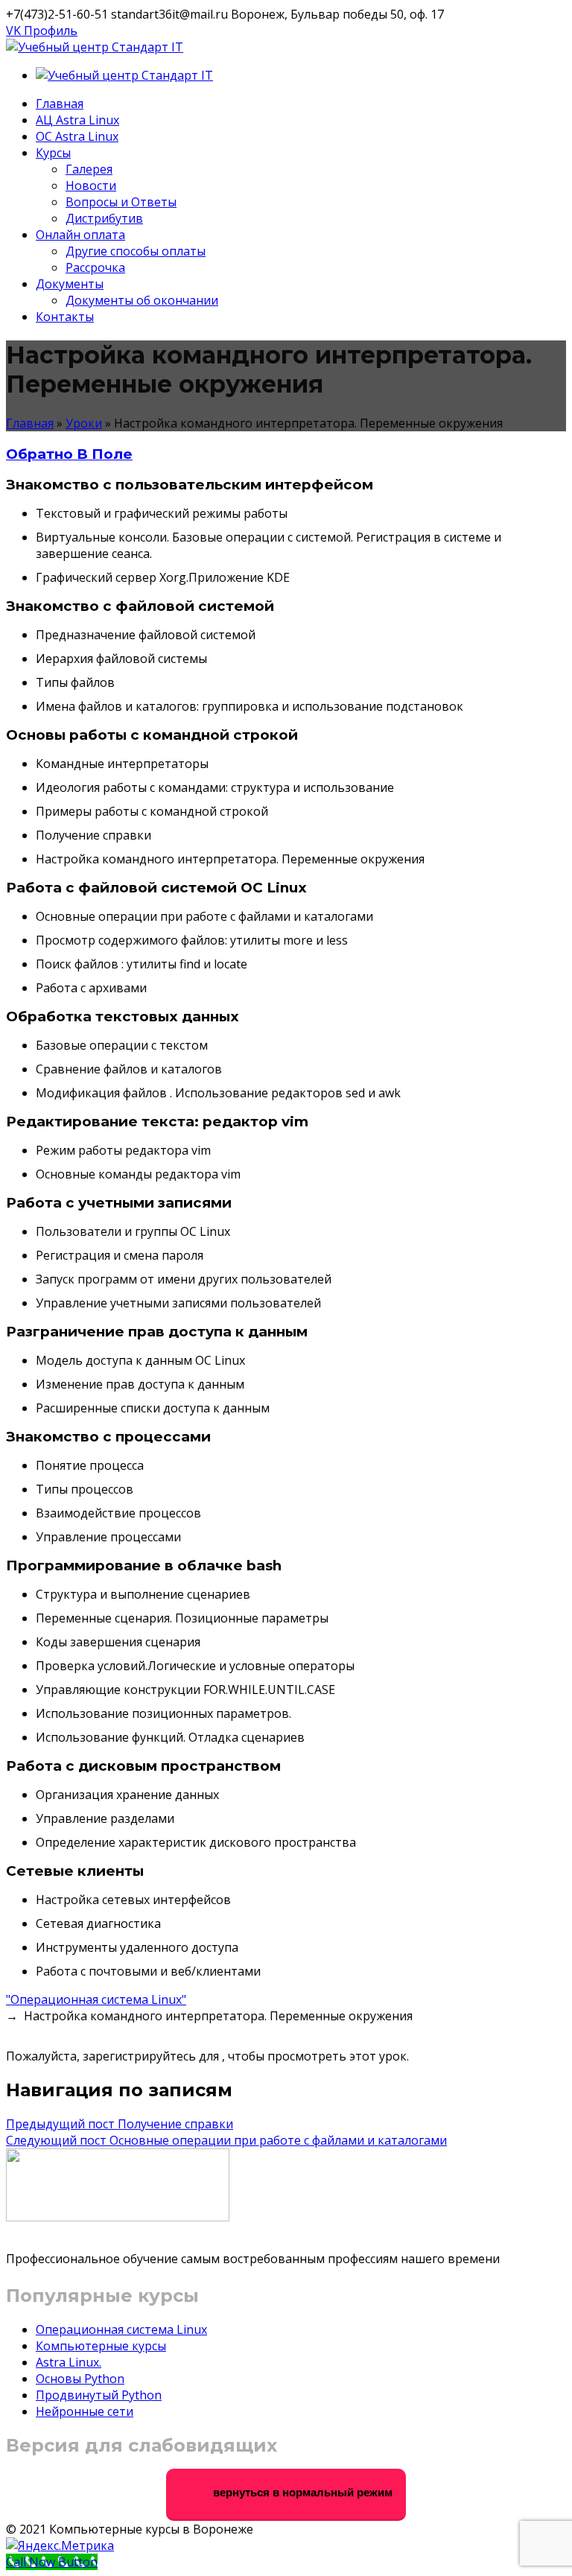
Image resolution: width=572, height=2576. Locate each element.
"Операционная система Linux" (96, 1999)
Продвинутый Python (99, 2395)
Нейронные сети (85, 2411)
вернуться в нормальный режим (301, 2492)
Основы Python (80, 2379)
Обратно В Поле (69, 454)
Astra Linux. (69, 2362)
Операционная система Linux (121, 2329)
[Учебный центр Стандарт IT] (95, 47)
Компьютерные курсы (101, 2346)
